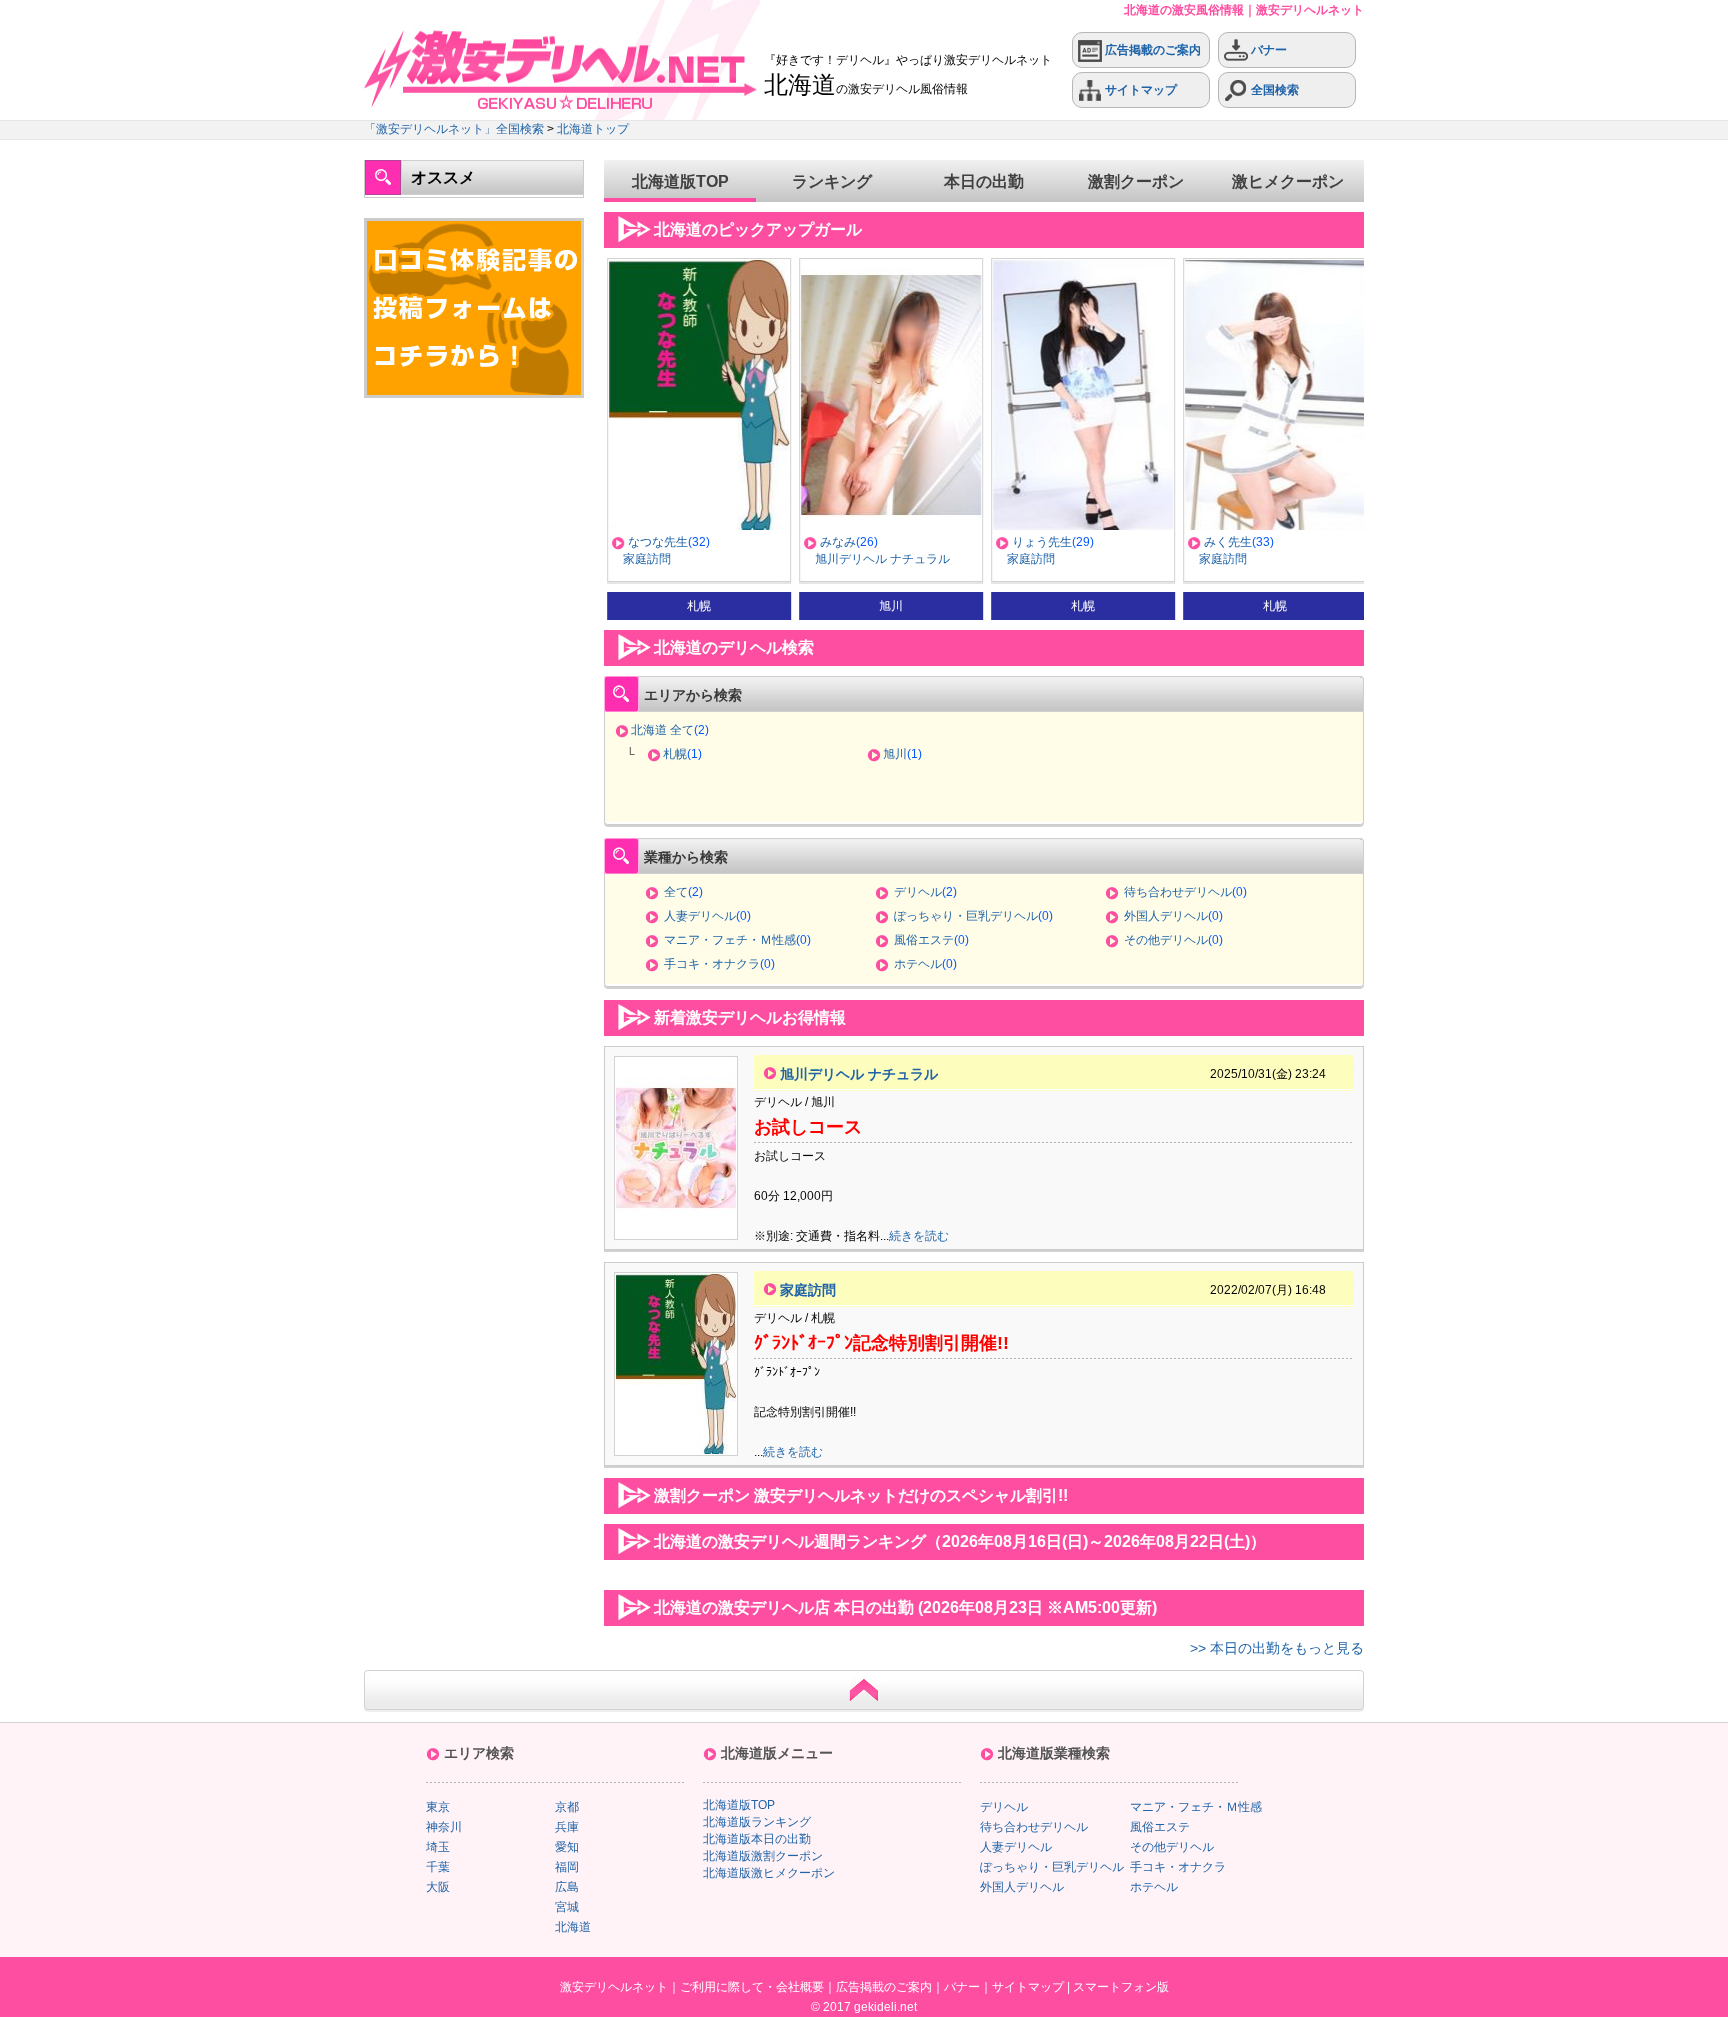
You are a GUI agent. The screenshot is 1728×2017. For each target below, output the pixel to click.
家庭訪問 (644, 559)
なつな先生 (655, 542)
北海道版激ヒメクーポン (769, 1873)
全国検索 (1273, 90)
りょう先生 (1039, 542)
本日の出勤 (984, 181)
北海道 (573, 1927)
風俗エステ (924, 940)
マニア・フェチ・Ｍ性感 (730, 940)
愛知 (567, 1847)
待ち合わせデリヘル (1178, 892)
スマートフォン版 (1121, 1987)
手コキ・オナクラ (712, 964)
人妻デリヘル (700, 916)
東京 (438, 1807)
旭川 (895, 754)
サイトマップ (1139, 90)
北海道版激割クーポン (763, 1856)
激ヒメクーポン (1288, 181)
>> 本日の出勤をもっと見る (1277, 1648)
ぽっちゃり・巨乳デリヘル (966, 916)
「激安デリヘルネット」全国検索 (454, 129)
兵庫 (567, 1827)
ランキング (832, 181)
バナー (1267, 50)
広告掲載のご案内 (1151, 50)
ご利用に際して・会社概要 (752, 1987)
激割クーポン (1136, 181)
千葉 (438, 1867)
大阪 (438, 1887)
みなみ (835, 542)
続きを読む (919, 1236)
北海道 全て (662, 730)
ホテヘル (918, 964)
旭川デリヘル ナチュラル (879, 559)
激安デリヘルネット (614, 1987)
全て (676, 892)
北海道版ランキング (757, 1822)
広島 (567, 1887)
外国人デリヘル (1166, 916)
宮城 (567, 1907)
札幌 (675, 754)
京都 (567, 1807)
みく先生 (1225, 542)
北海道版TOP (680, 181)
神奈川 (444, 1827)
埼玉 (438, 1847)
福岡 (567, 1867)
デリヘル (918, 892)
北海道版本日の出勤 (757, 1839)
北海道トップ (593, 129)
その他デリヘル (1166, 940)
